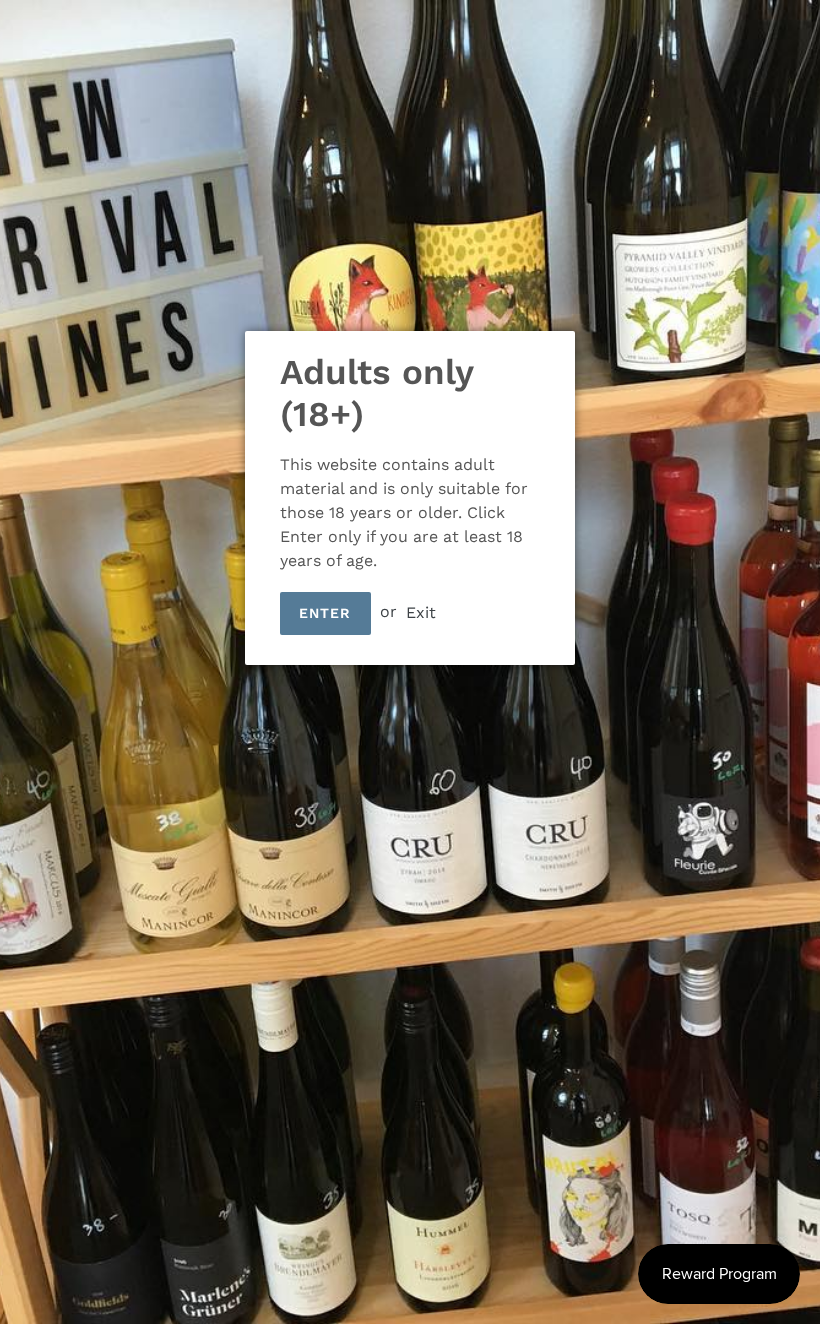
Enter (325, 613)
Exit (421, 611)
